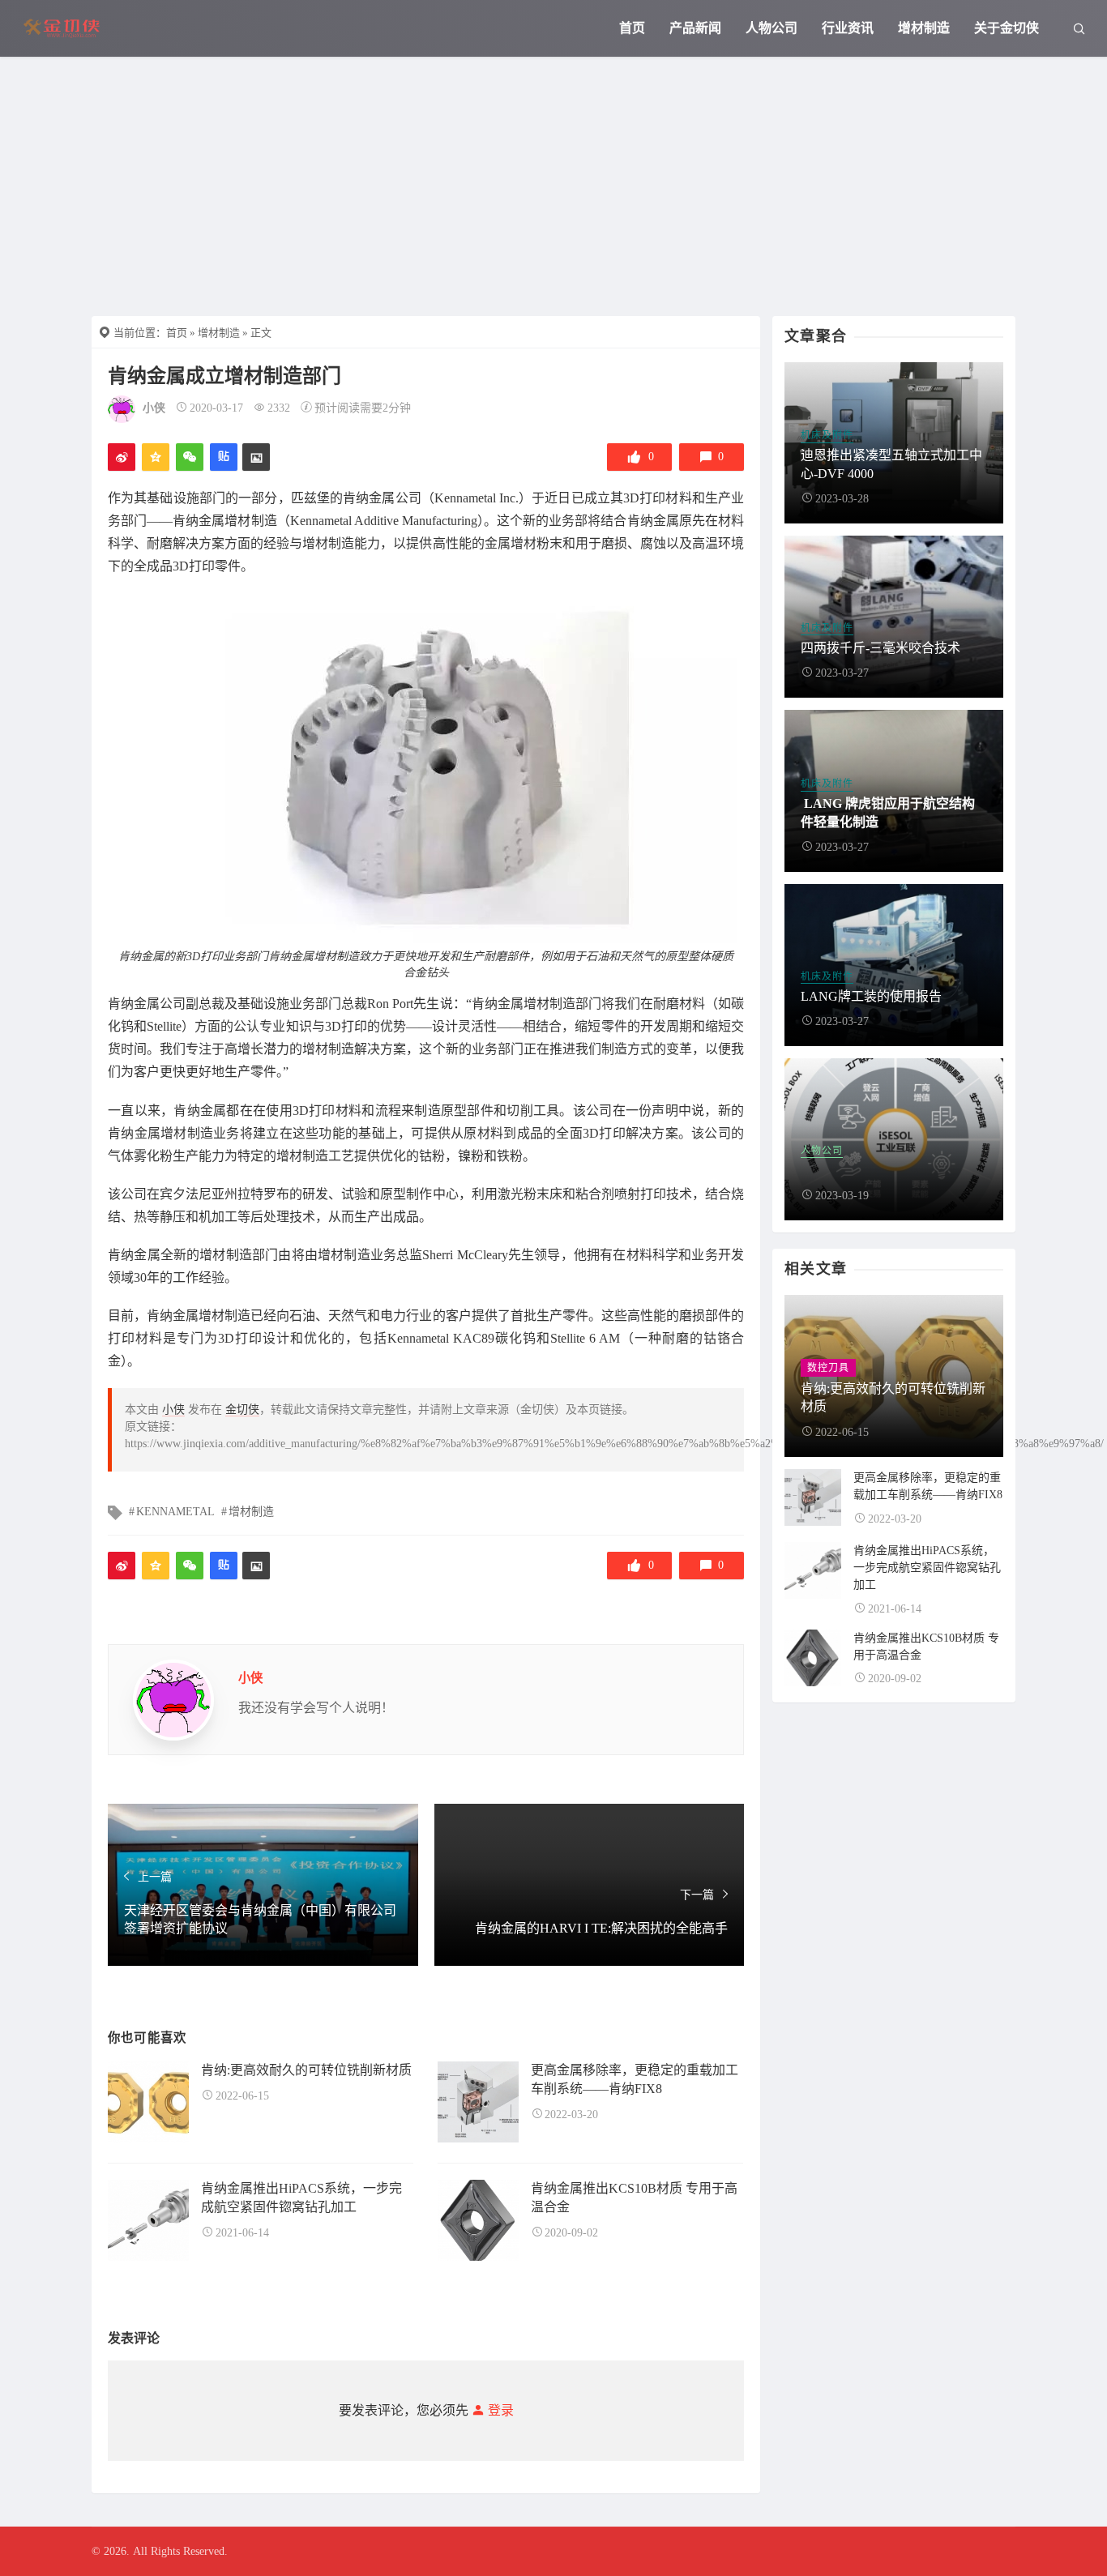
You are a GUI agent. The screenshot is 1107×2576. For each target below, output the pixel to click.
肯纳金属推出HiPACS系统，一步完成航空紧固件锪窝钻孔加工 (927, 1568)
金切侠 (242, 1410)
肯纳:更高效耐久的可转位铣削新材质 (306, 2070)
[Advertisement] (553, 178)
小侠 (154, 408)
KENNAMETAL (175, 1512)
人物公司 (771, 28)
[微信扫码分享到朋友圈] (190, 457)
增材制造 (924, 28)
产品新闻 (695, 28)
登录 (499, 2410)
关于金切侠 (1007, 28)
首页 (632, 28)
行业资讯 (848, 28)
